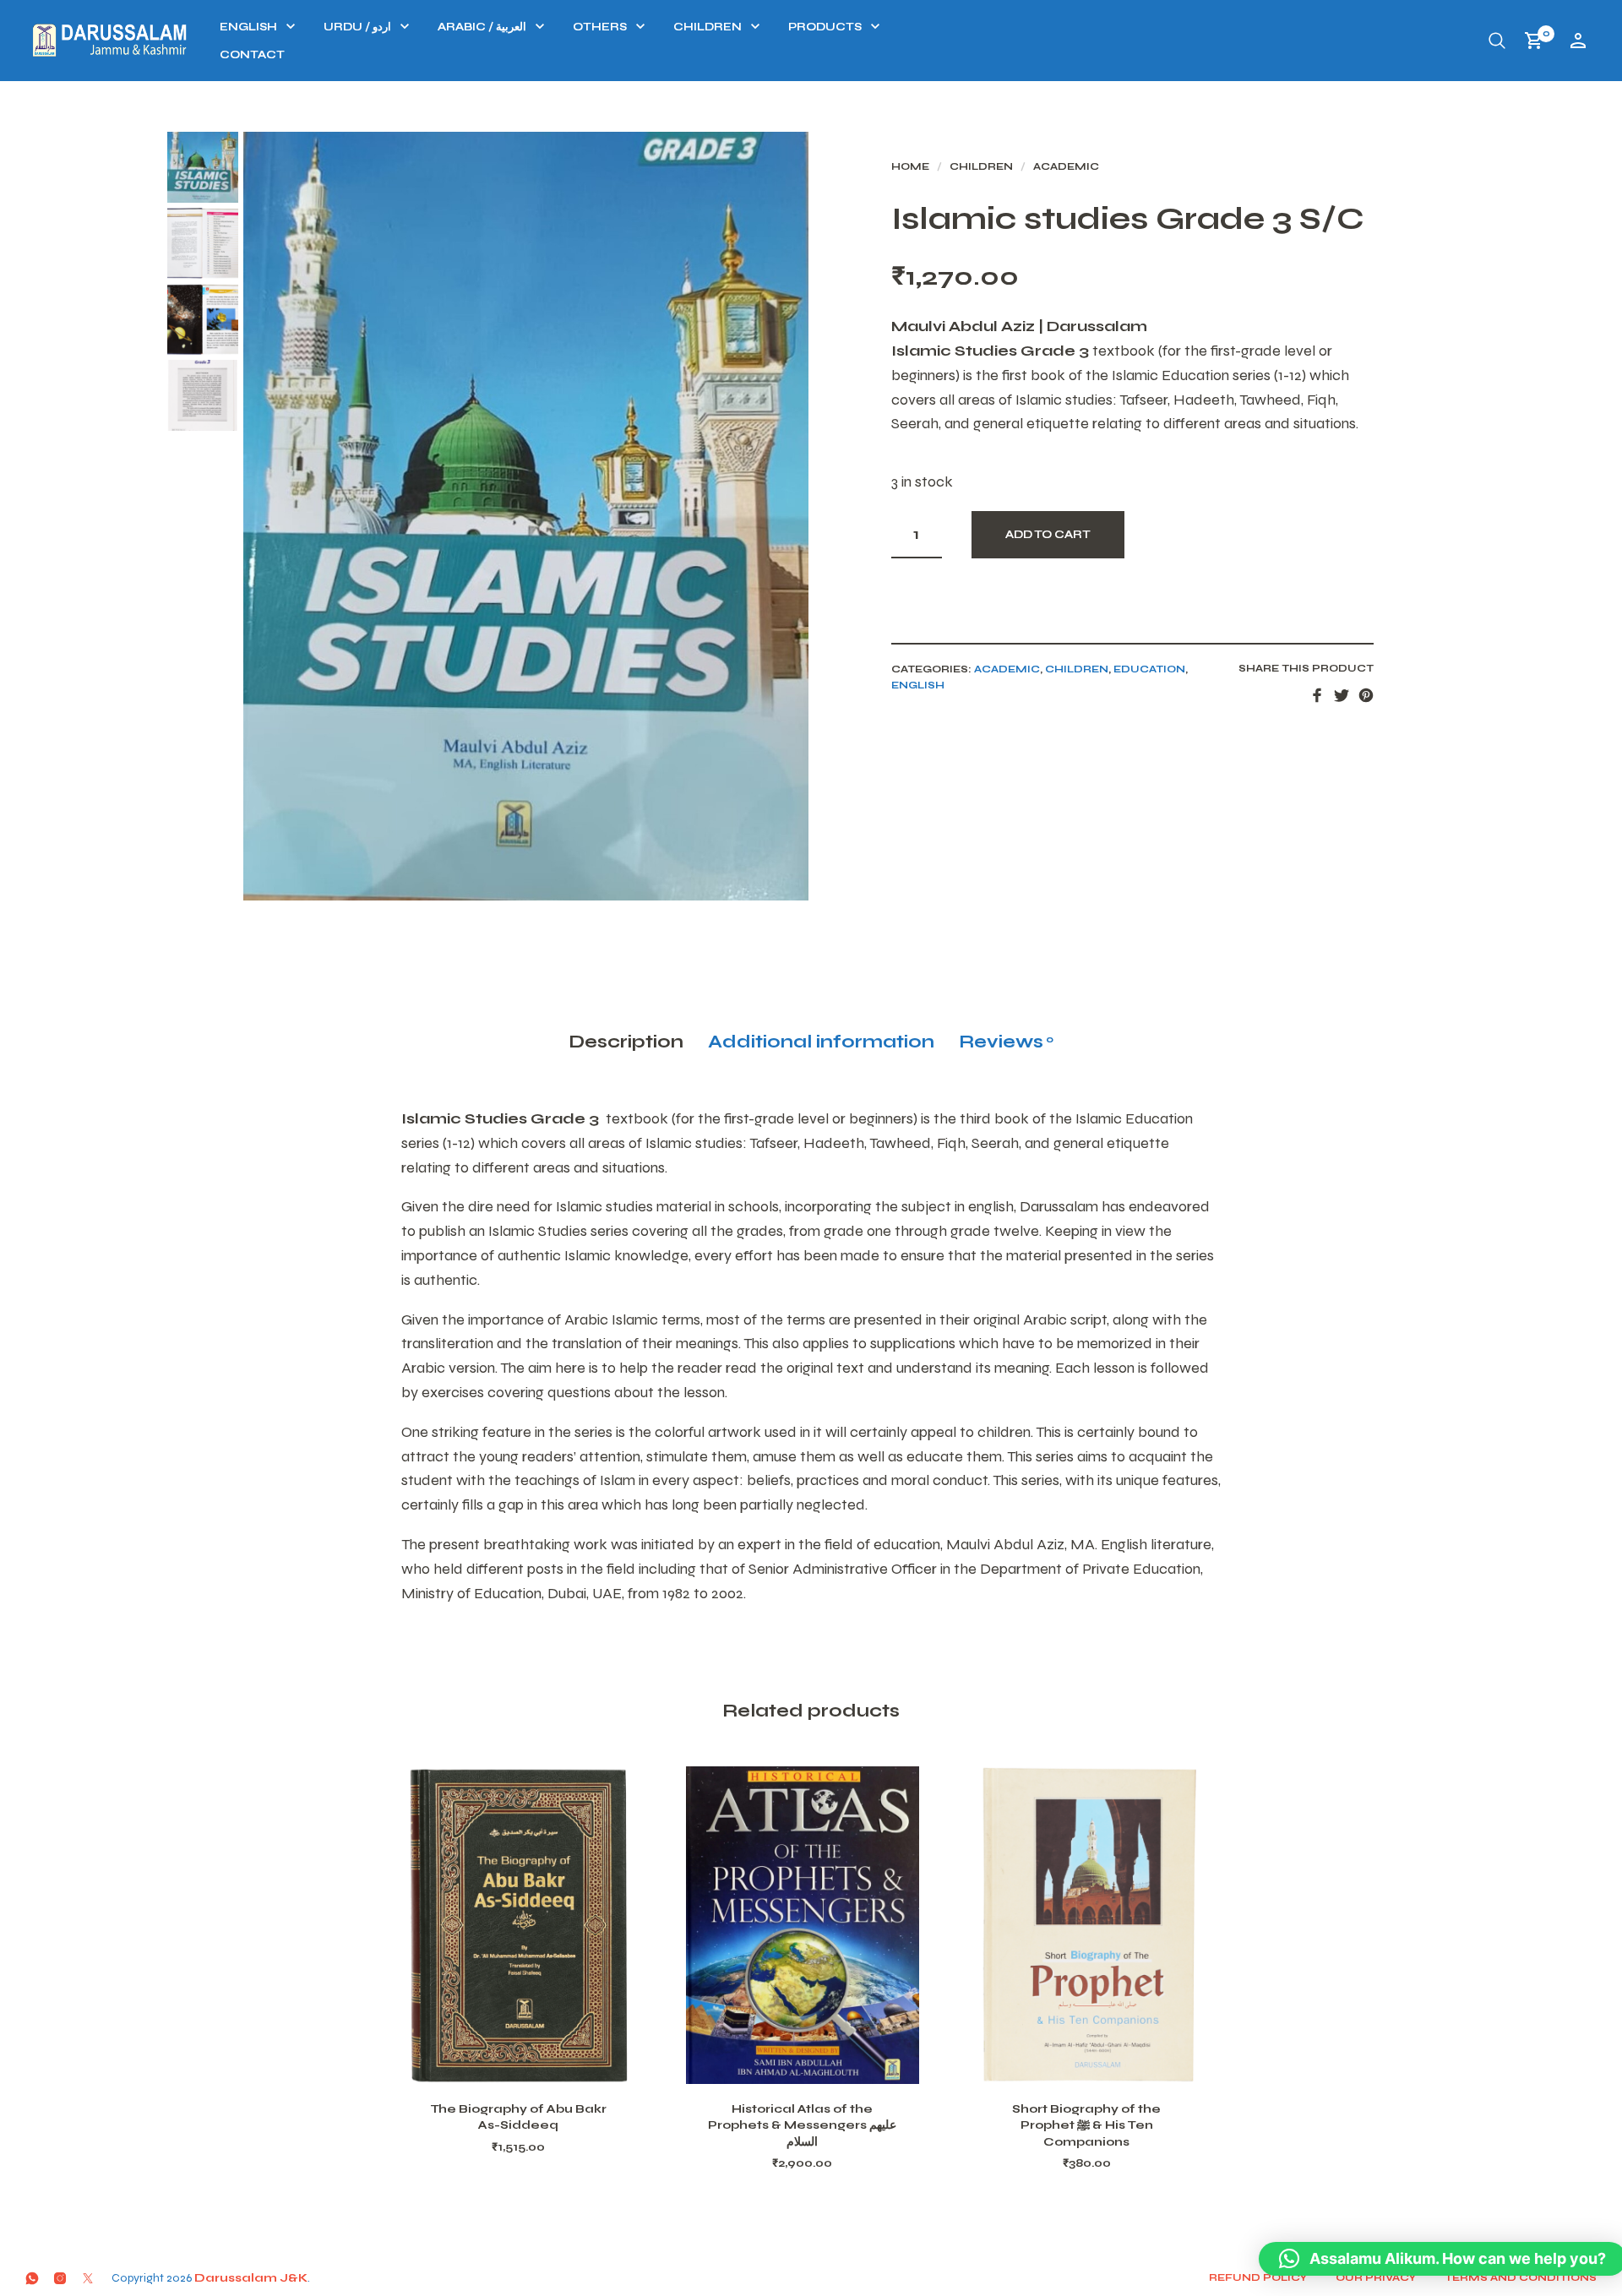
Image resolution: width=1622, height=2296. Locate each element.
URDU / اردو (357, 27)
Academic (1066, 166)
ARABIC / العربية (482, 27)
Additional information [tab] (821, 1042)
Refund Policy (1258, 2277)
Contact (252, 55)
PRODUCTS (825, 27)
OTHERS (600, 27)
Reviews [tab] (1006, 1042)
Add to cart (1048, 535)
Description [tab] (626, 1042)
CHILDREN (708, 27)
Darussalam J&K (251, 2278)
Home (910, 166)
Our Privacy (1376, 2277)
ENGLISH (248, 27)
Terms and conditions (1521, 2277)
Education (1149, 669)
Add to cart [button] (540, 2064)
